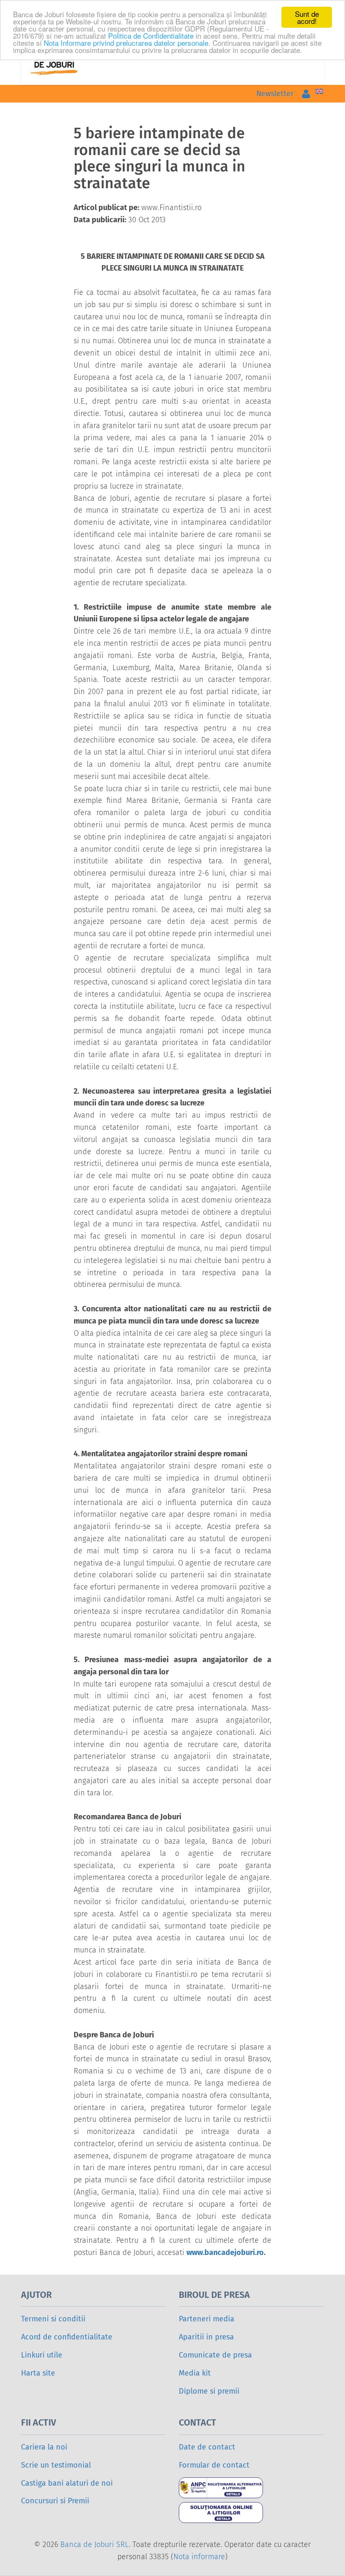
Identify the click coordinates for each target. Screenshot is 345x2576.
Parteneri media (207, 2319)
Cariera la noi (44, 2447)
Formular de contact (214, 2465)
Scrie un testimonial (56, 2465)
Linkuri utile (42, 2355)
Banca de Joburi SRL (94, 2544)
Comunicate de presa (215, 2355)
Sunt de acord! (307, 17)
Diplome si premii (209, 2391)
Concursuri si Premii (55, 2501)
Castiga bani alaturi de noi (67, 2483)
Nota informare (199, 2557)
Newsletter (275, 94)
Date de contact (207, 2447)
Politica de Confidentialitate (151, 36)
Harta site (38, 2373)
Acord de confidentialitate (67, 2337)
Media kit (195, 2373)
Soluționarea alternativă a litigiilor (231, 2488)
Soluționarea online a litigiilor (231, 2513)
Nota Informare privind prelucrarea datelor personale (126, 43)
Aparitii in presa (206, 2337)
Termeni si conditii (53, 2319)
